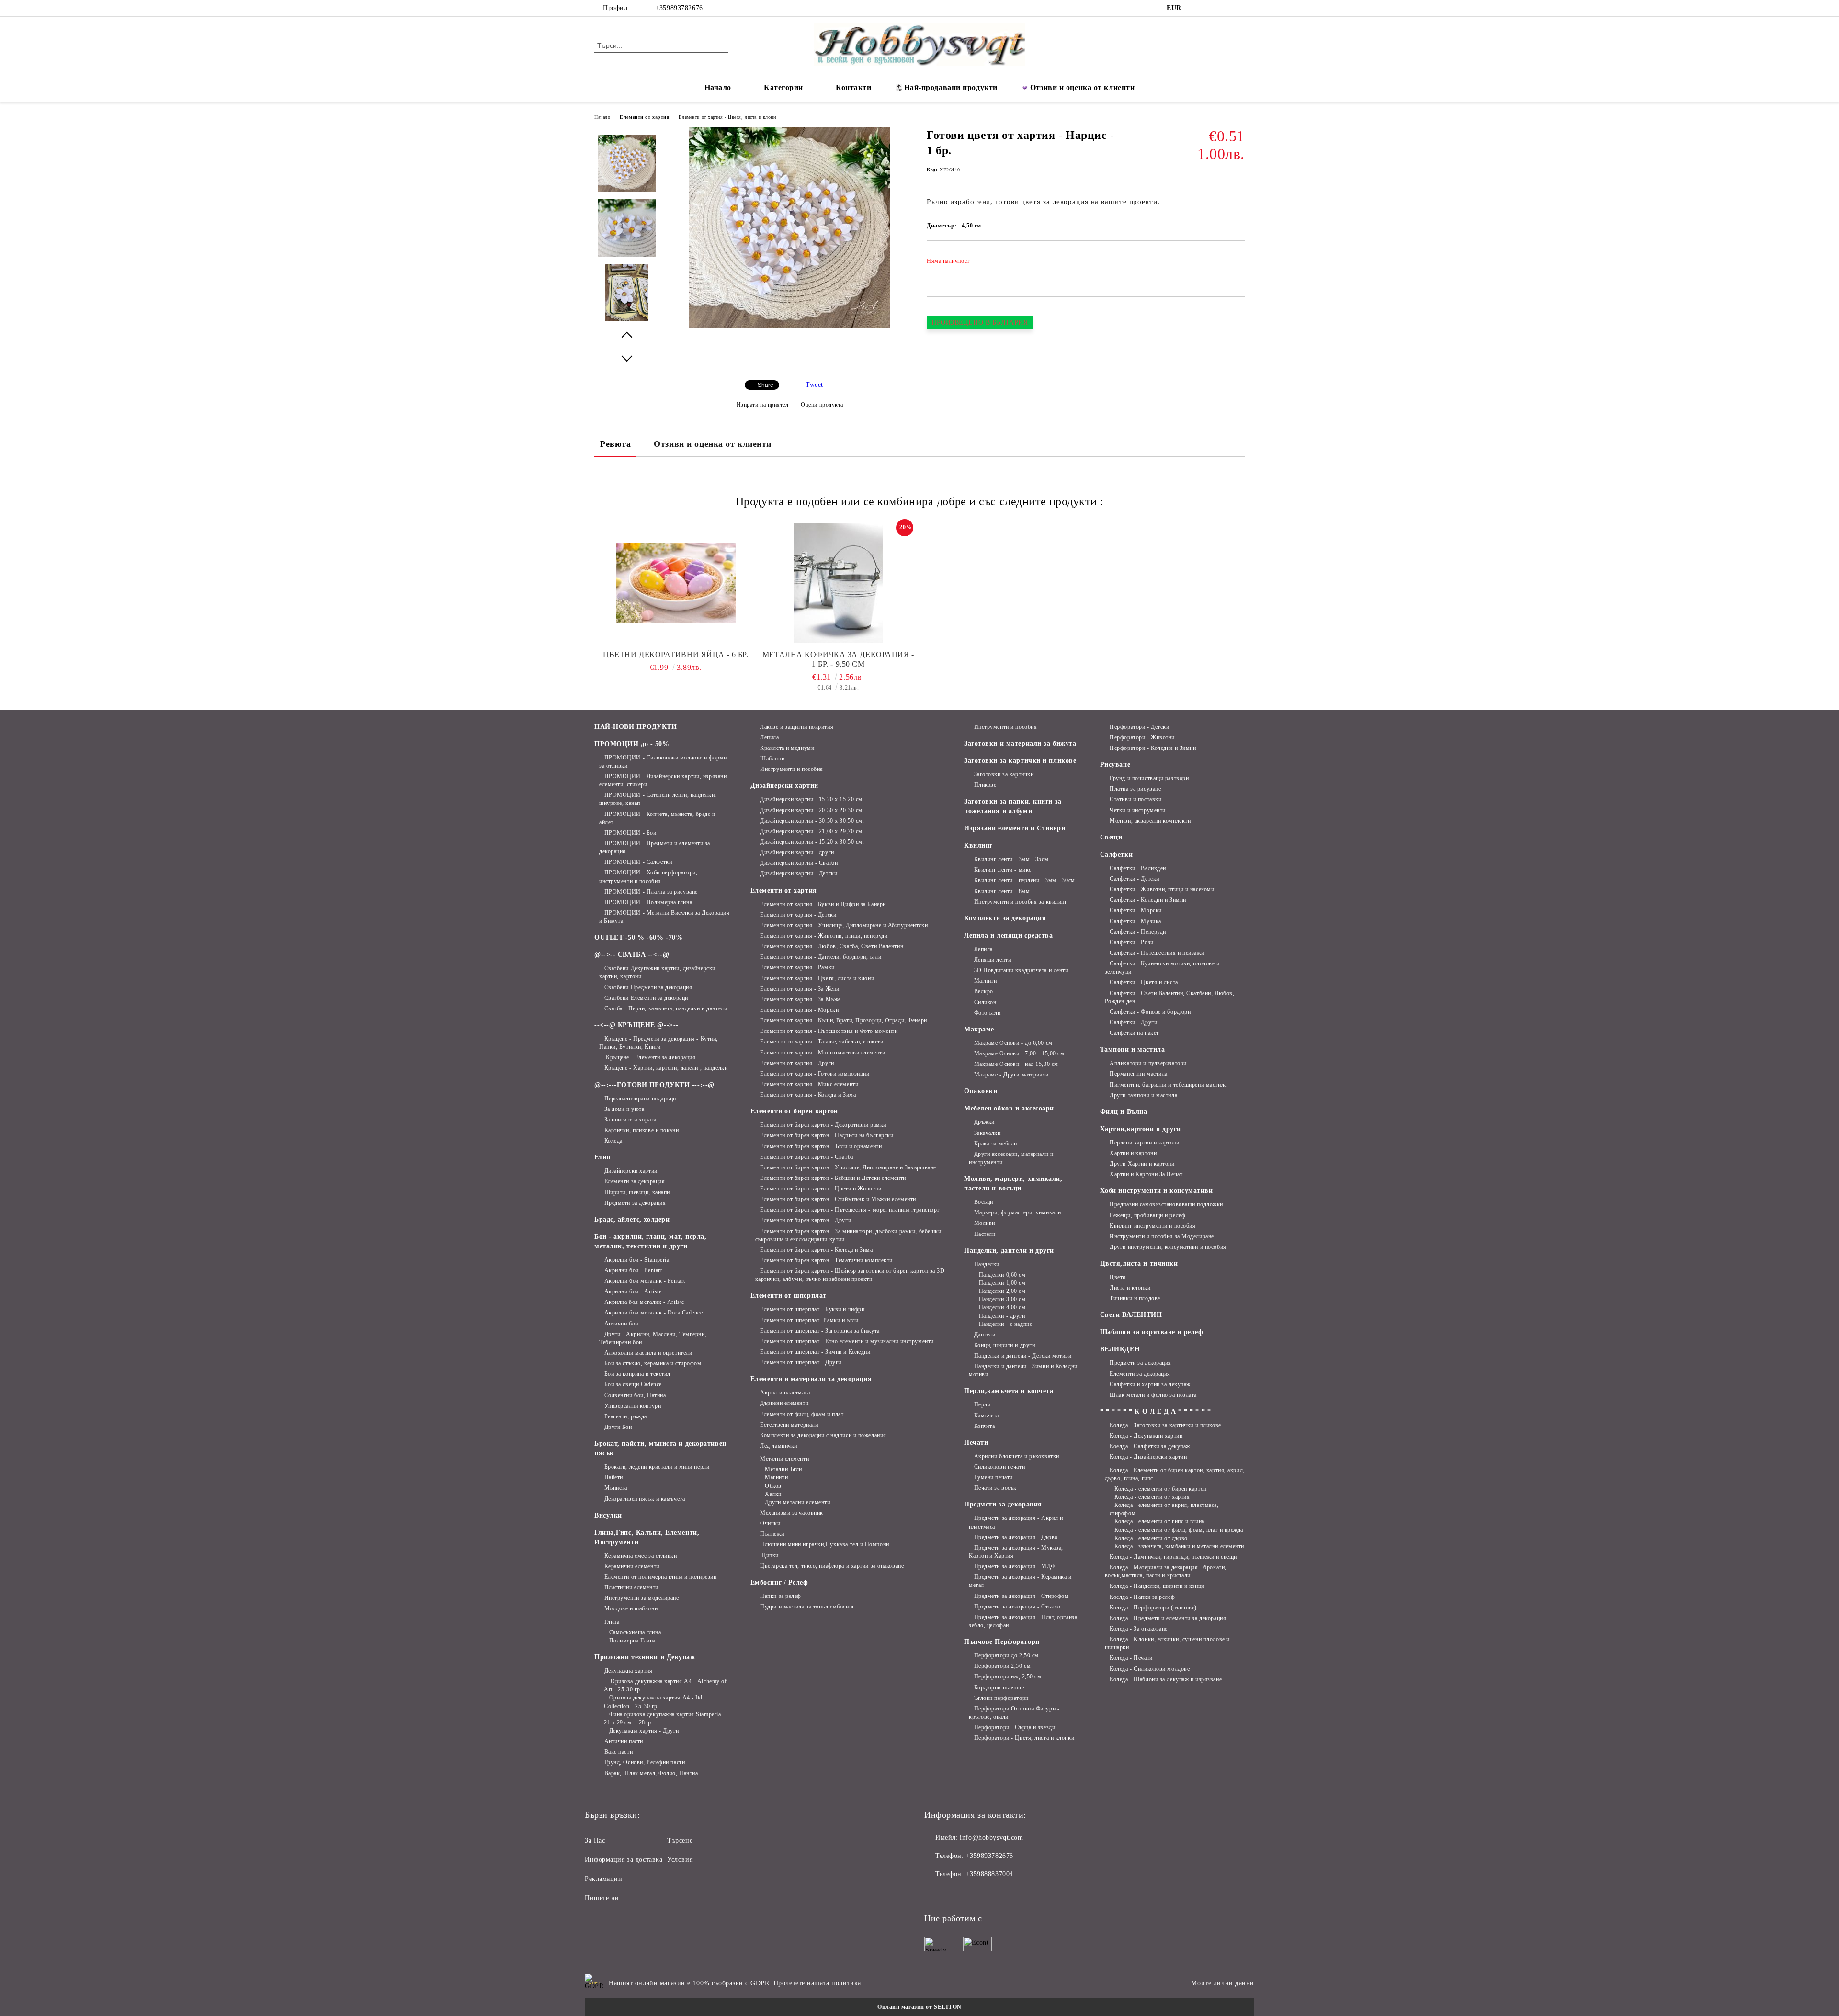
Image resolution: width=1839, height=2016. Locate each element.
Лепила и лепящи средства (1008, 935)
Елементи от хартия (644, 117)
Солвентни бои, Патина (635, 1395)
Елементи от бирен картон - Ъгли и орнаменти (821, 1146)
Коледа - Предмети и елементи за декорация (1168, 1618)
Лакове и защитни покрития (797, 727)
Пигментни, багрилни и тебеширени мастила (1168, 1085)
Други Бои (618, 1427)
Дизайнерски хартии (631, 1171)
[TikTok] (1225, 8)
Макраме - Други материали (1011, 1075)
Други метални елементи (797, 1502)
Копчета (984, 1426)
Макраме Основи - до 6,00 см (1013, 1043)
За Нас (595, 1840)
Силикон (985, 1002)
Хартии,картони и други (1141, 1129)
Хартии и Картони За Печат (1146, 1174)
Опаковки (981, 1091)
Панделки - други (1002, 1316)
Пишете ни (602, 1898)
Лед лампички (779, 1446)
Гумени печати (993, 1477)
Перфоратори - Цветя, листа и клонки (1024, 1738)
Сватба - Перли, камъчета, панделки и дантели (666, 1008)
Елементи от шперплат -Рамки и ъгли (809, 1320)
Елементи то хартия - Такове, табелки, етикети (822, 1042)
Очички (770, 1523)
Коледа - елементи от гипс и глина (1159, 1521)
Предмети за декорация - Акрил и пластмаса (1016, 1522)
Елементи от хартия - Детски (798, 915)
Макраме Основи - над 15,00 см (1016, 1064)
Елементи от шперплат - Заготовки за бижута (820, 1331)
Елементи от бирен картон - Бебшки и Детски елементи (833, 1178)
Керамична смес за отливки (641, 1556)
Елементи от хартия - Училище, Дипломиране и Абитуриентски (844, 925)
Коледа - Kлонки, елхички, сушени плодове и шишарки (1167, 1643)
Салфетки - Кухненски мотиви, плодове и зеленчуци (1162, 968)
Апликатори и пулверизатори (1148, 1063)
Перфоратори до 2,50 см (1006, 1655)
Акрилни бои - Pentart (633, 1270)
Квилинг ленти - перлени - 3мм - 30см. (1025, 880)
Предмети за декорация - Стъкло (1017, 1607)
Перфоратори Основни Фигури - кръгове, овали (1014, 1713)
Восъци (984, 1202)
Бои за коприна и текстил (637, 1374)
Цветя (1118, 1277)
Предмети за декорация (635, 1203)
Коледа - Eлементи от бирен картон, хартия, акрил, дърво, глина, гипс (1175, 1474)
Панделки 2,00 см (1002, 1291)
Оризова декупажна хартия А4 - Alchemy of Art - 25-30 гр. (665, 1685)
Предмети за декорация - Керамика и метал (1020, 1581)
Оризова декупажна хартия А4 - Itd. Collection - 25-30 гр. (654, 1702)
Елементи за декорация (635, 1181)
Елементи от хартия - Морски (799, 1010)
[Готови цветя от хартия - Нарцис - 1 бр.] (790, 326)
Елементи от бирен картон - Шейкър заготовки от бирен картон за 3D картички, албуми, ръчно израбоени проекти (850, 1275)
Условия (680, 1860)
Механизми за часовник (792, 1513)
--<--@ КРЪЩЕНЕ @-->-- (636, 1025)
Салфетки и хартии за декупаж (1150, 1384)
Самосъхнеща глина (635, 1632)
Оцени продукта (822, 405)
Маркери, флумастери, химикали (1018, 1212)
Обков (773, 1486)
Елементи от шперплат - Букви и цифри (812, 1309)
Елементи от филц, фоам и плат (802, 1414)
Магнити (776, 1477)
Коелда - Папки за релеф (1142, 1597)
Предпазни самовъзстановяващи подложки (1166, 1204)
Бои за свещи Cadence (633, 1384)
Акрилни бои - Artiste (633, 1291)
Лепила (769, 737)
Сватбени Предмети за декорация (648, 987)
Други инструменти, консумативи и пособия (1168, 1247)
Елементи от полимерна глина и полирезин (660, 1577)
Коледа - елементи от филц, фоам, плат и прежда (1179, 1530)
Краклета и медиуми (787, 748)
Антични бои (621, 1324)
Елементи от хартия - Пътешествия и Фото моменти (829, 1031)
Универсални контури (633, 1406)
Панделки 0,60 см (1002, 1275)
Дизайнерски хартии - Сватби (799, 863)
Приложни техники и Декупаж (645, 1657)
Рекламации (604, 1879)
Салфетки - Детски (1135, 879)
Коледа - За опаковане (1139, 1629)
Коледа (613, 1141)
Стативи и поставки (1135, 799)
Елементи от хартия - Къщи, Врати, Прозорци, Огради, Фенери (843, 1020)
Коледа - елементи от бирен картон (1160, 1489)
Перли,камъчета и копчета (1009, 1391)
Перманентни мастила (1139, 1074)
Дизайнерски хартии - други (797, 852)
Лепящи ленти (993, 960)
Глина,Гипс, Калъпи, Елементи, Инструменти (647, 1537)
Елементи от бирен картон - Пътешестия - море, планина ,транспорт (850, 1210)
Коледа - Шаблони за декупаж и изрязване (1166, 1679)
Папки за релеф (781, 1596)
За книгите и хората (630, 1120)
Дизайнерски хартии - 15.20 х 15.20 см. (812, 799)
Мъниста (616, 1488)
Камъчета (987, 1416)
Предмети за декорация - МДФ (1015, 1566)
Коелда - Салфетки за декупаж (1150, 1446)
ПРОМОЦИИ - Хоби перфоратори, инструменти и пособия (648, 877)
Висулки (608, 1515)
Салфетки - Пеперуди (1138, 932)
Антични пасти (624, 1741)
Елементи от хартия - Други (797, 1063)
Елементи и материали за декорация (811, 1379)
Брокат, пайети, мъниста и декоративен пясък (660, 1448)
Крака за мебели (996, 1144)
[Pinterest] (1239, 8)
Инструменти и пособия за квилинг (1021, 902)
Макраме (979, 1029)
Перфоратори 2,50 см (1002, 1666)
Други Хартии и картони (1142, 1164)
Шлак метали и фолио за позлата (1153, 1395)
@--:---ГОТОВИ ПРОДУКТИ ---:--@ (654, 1085)
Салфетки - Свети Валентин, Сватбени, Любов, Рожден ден (1170, 997)
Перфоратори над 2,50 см (1008, 1676)
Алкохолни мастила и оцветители (648, 1353)
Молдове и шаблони (631, 1608)
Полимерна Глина (632, 1641)
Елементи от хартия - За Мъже (800, 999)
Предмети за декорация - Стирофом (1021, 1596)
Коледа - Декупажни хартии (1146, 1436)
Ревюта (615, 444)
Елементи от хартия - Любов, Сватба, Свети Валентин (832, 946)
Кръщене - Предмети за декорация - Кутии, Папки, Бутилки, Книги (658, 1043)
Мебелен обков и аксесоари (1009, 1108)
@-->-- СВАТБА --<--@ (632, 955)
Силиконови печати (999, 1467)
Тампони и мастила (1133, 1049)
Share (766, 385)
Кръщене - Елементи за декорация (650, 1057)
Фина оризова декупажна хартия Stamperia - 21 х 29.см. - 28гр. (664, 1718)
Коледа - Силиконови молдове (1150, 1669)
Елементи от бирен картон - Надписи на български (827, 1135)
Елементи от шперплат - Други (801, 1362)
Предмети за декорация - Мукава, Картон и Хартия (1016, 1552)
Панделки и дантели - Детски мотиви (1023, 1356)
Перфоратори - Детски (1139, 727)
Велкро (984, 991)
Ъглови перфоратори (1001, 1698)
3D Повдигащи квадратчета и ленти (1021, 970)
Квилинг (978, 845)
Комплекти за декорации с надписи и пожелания (823, 1435)
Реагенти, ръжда (626, 1416)
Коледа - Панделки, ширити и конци (1157, 1586)
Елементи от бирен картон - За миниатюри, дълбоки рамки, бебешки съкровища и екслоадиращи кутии (848, 1235)
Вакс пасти (619, 1752)
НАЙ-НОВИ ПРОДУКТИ (636, 727)
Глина (612, 1622)
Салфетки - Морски (1136, 910)
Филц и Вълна (1124, 1112)
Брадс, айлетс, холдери (632, 1219)
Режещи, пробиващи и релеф (1147, 1215)
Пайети (614, 1477)
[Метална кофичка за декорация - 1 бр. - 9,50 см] (839, 583)
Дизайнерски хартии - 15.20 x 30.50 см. (812, 842)
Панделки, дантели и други (1009, 1251)
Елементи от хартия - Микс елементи (809, 1084)
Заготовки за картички (1004, 774)
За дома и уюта (624, 1109)
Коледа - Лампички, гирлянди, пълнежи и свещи (1173, 1557)
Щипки (769, 1555)
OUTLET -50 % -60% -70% (638, 937)
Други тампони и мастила (1143, 1095)
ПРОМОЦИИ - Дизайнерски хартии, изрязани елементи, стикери (663, 780)
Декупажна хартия (629, 1671)
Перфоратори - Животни (1142, 737)
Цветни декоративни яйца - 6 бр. (675, 654)
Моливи (985, 1223)
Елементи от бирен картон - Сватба (806, 1157)
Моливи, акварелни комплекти (1150, 821)
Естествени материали (789, 1425)
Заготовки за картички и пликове (1020, 761)
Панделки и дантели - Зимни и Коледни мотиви (1023, 1370)
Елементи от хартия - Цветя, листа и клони (727, 117)
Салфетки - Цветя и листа (1144, 982)
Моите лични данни (1223, 1983)
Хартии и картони (1133, 1153)
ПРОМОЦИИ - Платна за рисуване (651, 892)
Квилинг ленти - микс (1003, 870)
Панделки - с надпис (1005, 1324)
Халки (773, 1494)
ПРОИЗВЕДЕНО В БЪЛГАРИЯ (980, 323)
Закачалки (988, 1133)
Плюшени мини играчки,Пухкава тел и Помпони (825, 1544)
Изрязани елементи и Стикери (1015, 828)
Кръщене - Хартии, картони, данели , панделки (666, 1068)
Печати (976, 1443)
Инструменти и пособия (792, 769)
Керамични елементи (632, 1566)
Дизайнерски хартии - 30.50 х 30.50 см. (812, 821)
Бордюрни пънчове (999, 1688)
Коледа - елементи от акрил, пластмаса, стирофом (1164, 1509)
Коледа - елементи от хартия (1152, 1497)
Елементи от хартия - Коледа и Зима (808, 1095)
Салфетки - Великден (1138, 868)
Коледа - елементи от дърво (1151, 1538)
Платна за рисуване (1135, 789)
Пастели (985, 1234)
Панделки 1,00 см (1002, 1283)
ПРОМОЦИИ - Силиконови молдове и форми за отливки (663, 762)
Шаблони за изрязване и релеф (1152, 1332)
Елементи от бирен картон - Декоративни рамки (823, 1125)
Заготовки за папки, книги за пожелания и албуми (1013, 806)
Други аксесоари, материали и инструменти (1011, 1158)
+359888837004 (989, 1874)
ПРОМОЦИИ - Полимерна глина (648, 902)
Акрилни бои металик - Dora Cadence (654, 1313)
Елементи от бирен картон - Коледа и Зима (816, 1250)
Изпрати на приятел (763, 405)
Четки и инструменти (1138, 810)
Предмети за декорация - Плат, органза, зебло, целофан (1024, 1621)
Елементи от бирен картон (794, 1111)
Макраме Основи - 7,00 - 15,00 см (1019, 1053)
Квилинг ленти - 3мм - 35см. (1012, 859)
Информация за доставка (624, 1860)
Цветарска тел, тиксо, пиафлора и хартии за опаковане (832, 1566)
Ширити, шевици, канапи (637, 1192)
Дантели (985, 1335)
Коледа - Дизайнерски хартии (1148, 1457)
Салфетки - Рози (1131, 942)
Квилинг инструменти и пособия (1152, 1226)
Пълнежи (772, 1534)
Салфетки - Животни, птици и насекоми (1162, 889)
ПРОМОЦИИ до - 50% (632, 744)
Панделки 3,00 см (1002, 1299)
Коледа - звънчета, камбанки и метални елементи (1179, 1546)
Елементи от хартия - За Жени (800, 989)
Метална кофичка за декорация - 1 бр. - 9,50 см (838, 659)
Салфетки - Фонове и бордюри (1150, 1012)
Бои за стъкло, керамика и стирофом (653, 1363)
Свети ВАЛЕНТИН (1131, 1315)
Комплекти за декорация (1005, 918)
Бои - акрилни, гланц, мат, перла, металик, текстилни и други (650, 1241)
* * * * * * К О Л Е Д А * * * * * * (1156, 1411)
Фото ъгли (988, 1013)
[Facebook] (1196, 8)
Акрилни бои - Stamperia (637, 1260)
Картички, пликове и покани (641, 1130)
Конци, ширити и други (1005, 1345)
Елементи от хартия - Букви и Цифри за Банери (823, 904)
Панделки (987, 1264)
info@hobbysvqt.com (991, 1838)
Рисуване (1115, 764)
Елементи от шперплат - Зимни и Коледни (815, 1352)
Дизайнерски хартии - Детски (799, 873)
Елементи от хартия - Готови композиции (815, 1074)
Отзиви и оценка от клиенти (1083, 87)
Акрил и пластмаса (785, 1393)
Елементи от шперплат (789, 1296)
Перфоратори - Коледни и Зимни (1153, 748)
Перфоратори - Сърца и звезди (1015, 1727)
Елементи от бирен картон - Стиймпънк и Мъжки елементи (838, 1199)
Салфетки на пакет (1134, 1033)
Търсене (680, 1840)
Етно (602, 1157)
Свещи (1111, 837)
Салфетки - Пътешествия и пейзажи (1157, 953)
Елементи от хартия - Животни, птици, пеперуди (824, 936)
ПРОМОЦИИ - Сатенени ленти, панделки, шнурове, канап (658, 799)
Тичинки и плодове (1135, 1298)
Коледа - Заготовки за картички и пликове (1165, 1425)
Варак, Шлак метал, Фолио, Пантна (651, 1773)
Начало (718, 87)
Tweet (814, 385)
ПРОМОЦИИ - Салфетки (638, 862)
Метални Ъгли (783, 1469)
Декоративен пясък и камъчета (645, 1499)
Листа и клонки (1130, 1288)
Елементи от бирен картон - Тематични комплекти (826, 1260)
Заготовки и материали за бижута (1020, 743)
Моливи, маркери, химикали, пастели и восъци (1013, 1184)
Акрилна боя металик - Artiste (644, 1302)
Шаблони (772, 759)
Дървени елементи (784, 1403)
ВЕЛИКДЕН (1120, 1349)
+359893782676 (679, 8)
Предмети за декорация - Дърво (1016, 1537)
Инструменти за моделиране (642, 1598)
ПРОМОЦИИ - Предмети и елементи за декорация (655, 847)
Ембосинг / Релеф (779, 1582)
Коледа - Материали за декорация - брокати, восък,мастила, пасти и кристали (1166, 1571)
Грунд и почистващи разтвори (1149, 778)
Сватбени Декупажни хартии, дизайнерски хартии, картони (657, 972)
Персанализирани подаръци (640, 1099)
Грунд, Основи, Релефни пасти (645, 1762)
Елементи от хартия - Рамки (797, 967)
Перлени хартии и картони (1144, 1143)
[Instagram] (1211, 8)
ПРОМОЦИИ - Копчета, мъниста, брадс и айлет (657, 818)
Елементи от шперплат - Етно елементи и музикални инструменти (847, 1341)
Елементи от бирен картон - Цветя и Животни (821, 1189)
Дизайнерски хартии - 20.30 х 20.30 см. (812, 810)
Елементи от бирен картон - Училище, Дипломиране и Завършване (848, 1167)
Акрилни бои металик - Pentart (645, 1281)
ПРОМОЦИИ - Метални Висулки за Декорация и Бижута (664, 917)
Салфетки (1116, 855)
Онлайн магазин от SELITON (919, 2007)
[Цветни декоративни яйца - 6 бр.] (676, 583)
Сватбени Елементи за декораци (646, 998)
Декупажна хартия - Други (644, 1731)
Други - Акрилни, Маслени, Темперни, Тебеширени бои (653, 1338)
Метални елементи (784, 1459)
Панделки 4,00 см (1002, 1307)
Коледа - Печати (1131, 1658)
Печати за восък (995, 1488)
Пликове (985, 785)
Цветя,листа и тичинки (1139, 1263)
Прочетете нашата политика (817, 1983)
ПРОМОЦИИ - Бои (630, 833)
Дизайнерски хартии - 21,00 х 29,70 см (811, 831)
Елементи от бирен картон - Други (806, 1220)
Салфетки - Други (1133, 1022)
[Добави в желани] (1238, 264)
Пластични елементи (631, 1587)
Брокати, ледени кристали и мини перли (657, 1467)
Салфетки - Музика (1135, 921)
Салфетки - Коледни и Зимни (1148, 900)
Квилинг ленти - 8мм (1002, 891)
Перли (982, 1404)
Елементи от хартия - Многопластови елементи (823, 1053)
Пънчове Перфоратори (1002, 1642)
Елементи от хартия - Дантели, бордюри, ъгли (821, 957)
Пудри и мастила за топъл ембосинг (807, 1607)
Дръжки (984, 1122)
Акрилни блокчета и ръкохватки (1017, 1456)
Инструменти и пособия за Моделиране (1162, 1236)
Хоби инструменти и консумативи (1157, 1191)
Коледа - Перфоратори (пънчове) (1153, 1608)
